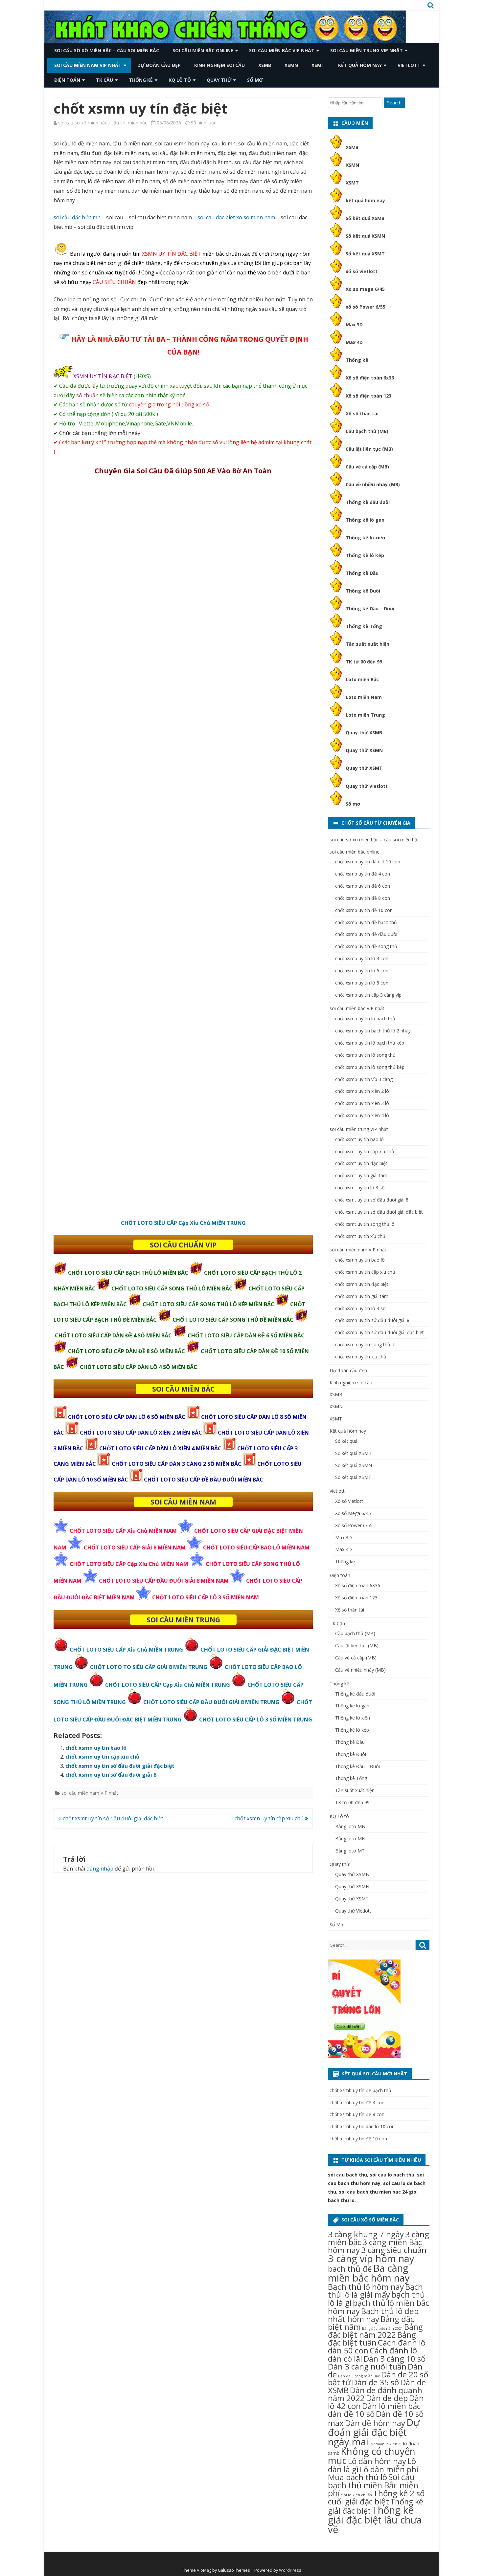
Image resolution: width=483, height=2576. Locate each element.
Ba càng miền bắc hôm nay (369, 2273)
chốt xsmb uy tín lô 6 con (362, 971)
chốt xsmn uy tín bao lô (96, 1748)
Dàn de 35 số (375, 2382)
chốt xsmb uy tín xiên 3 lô (362, 1103)
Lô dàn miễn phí (389, 2469)
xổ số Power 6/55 (366, 307)
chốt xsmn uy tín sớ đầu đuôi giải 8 (111, 1775)
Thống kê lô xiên (365, 538)
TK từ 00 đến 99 (364, 662)
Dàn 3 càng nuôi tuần (367, 2366)
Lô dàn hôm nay (377, 2461)
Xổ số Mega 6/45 (353, 1513)
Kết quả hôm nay (360, 65)
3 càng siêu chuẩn (394, 2250)
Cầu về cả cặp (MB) (367, 467)
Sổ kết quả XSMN (365, 236)
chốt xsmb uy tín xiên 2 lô (362, 1091)
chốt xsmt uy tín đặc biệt (361, 1163)
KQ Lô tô (180, 80)
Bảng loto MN (350, 1839)
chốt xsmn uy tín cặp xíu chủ (103, 1757)
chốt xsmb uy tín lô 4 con (362, 958)
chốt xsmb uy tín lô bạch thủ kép (370, 1043)
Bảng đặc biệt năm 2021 (382, 2328)
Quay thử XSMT (364, 768)
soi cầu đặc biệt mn (77, 217)
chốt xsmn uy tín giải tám (362, 1296)
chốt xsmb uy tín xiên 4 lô (362, 1115)
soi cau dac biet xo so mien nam (236, 217)
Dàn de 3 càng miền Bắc (359, 2376)
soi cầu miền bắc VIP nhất (282, 50)
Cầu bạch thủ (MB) (367, 431)
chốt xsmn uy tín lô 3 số (360, 1308)
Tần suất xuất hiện (368, 644)
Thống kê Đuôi (363, 591)
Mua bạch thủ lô (357, 2477)
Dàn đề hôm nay (375, 2423)
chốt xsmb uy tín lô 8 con (362, 983)
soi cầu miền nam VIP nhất (88, 65)
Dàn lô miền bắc (391, 2406)
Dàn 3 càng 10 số (394, 2359)
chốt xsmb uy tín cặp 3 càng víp (368, 995)
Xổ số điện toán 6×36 (358, 1585)
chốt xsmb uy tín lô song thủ (365, 1055)
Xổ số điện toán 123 (368, 396)
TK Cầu (104, 80)
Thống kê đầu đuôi (368, 502)
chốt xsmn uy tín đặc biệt (362, 1284)
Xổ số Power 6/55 (354, 1525)
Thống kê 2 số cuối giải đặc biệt (376, 2497)
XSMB (265, 65)
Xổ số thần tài (362, 413)
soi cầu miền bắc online (203, 50)
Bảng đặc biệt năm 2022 (375, 2331)
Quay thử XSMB (364, 733)
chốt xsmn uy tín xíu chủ (361, 1357)
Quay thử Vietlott (367, 786)
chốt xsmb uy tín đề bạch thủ (366, 922)
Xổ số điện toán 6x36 (370, 378)
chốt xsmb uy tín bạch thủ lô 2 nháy (373, 1031)
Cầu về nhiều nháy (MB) (373, 484)
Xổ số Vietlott (349, 1501)
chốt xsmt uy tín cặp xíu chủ (365, 1151)
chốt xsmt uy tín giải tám (361, 1175)
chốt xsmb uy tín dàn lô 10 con (368, 862)
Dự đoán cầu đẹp (159, 65)
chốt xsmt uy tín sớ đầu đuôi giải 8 (372, 1200)
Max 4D (354, 342)
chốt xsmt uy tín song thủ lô (365, 1224)
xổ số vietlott (362, 271)
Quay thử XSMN (364, 750)
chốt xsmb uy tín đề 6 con (363, 886)
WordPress (290, 2570)
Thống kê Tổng (364, 626)
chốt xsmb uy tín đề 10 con (364, 910)
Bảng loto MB (350, 1826)
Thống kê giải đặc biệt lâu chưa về (375, 2520)
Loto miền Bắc (362, 679)
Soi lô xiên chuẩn (356, 2495)
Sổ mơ (353, 804)
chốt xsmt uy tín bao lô (359, 1139)
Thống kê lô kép (365, 555)
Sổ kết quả (346, 1441)
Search (394, 103)
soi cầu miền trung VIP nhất (367, 50)
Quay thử (219, 80)
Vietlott (409, 65)
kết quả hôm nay (365, 200)
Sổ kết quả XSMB (365, 218)
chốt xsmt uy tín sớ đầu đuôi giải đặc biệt (112, 1818)
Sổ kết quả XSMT (365, 254)
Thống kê (141, 80)
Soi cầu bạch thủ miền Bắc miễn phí (373, 2485)
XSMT (318, 65)
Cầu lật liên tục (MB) (369, 449)
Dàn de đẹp (387, 2398)
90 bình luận (204, 123)
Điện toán (67, 80)
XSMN (291, 65)
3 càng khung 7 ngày (366, 2234)
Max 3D (354, 325)
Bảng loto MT (350, 1851)
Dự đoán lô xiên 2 (385, 2444)
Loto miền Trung (365, 715)
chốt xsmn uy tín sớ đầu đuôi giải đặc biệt (120, 1766)
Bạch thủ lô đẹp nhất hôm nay (373, 2315)
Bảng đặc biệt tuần (372, 2338)
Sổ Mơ (255, 80)
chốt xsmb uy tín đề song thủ (366, 946)
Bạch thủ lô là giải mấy (375, 2291)
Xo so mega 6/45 (365, 289)
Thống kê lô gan (365, 520)
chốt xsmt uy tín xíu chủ (360, 1236)
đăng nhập (100, 1869)
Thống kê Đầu (362, 573)
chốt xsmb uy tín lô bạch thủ (365, 1018)
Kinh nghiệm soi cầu (219, 65)
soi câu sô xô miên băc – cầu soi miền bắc (107, 50)
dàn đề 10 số (351, 2414)
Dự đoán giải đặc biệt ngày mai (374, 2432)
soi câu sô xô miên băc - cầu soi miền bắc (103, 123)
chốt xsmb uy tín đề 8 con (363, 898)
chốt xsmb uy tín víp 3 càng (364, 1079)
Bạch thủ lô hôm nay (366, 2287)
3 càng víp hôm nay (371, 2259)
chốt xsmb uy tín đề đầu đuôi (366, 934)
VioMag (204, 2570)
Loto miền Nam (364, 697)
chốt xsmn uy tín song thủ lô (365, 1344)
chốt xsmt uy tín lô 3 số (360, 1188)
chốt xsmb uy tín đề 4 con (363, 874)
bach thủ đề (350, 2269)
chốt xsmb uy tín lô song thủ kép (370, 1067)
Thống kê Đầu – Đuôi (370, 608)
